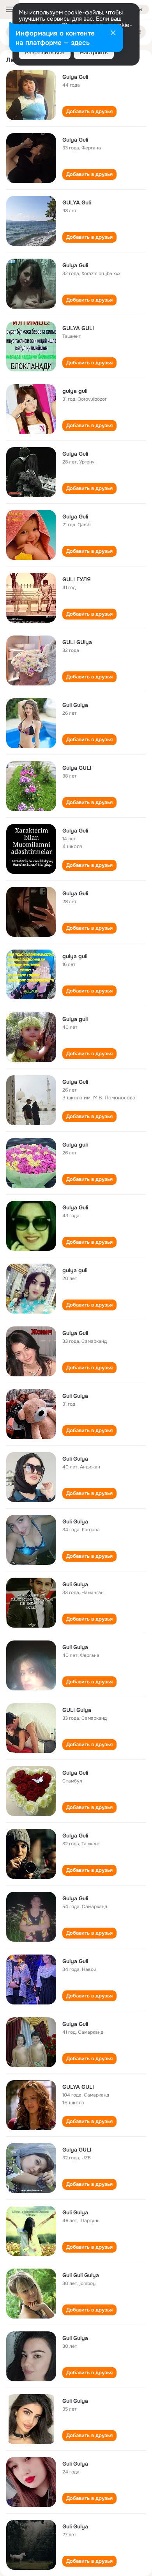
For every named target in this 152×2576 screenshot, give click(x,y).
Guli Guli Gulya (81, 2275)
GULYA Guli (77, 202)
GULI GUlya (77, 642)
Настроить (94, 52)
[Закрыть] (113, 34)
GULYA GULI (78, 328)
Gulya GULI (77, 768)
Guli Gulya (75, 705)
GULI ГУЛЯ (77, 579)
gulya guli (75, 391)
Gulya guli (75, 1019)
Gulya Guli (75, 77)
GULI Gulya (77, 1710)
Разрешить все (45, 52)
